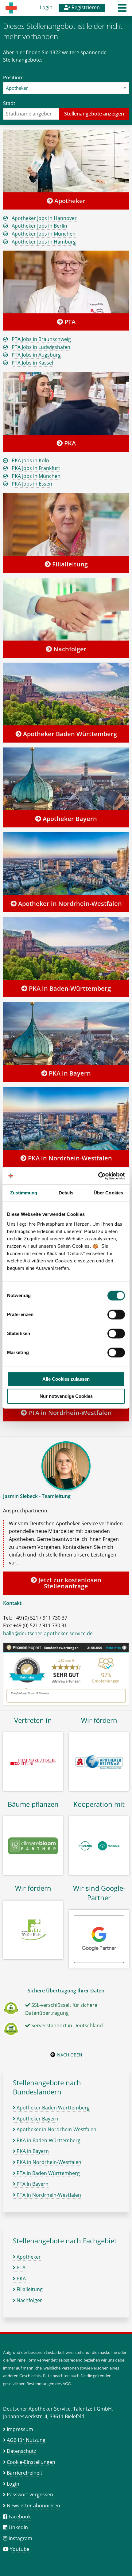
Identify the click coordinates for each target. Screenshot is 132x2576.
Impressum (20, 2429)
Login (46, 7)
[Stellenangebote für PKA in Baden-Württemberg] (66, 948)
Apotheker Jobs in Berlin (39, 226)
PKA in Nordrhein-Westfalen (69, 1158)
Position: (13, 78)
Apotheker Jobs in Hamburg (44, 242)
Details (66, 1193)
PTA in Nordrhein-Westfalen (69, 1413)
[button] (122, 10)
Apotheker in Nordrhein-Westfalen (69, 904)
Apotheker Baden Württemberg (69, 734)
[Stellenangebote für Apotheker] (66, 161)
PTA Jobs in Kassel (32, 363)
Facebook (20, 2517)
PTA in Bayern (32, 2184)
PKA (69, 443)
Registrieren (85, 7)
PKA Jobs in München (36, 476)
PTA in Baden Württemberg (48, 2173)
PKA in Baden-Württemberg (69, 988)
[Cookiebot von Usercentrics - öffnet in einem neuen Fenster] (98, 1176)
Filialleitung (69, 564)
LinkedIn (18, 2527)
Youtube (20, 2549)
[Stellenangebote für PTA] (66, 282)
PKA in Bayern (69, 1073)
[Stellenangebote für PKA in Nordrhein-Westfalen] (66, 1118)
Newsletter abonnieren (33, 2506)
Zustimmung (24, 1193)
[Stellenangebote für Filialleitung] (66, 524)
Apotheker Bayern (69, 819)
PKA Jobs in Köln (30, 460)
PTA (69, 322)
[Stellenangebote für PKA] (66, 403)
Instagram (20, 2538)
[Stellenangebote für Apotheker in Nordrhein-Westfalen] (66, 864)
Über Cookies (108, 1193)
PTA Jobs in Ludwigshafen (41, 347)
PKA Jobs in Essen (32, 484)
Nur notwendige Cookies (66, 1396)
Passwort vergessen (30, 2495)
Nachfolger (69, 649)
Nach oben (70, 2055)
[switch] (116, 1314)
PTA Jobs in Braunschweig (41, 339)
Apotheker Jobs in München (44, 234)
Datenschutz (21, 2451)
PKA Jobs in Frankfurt (36, 468)
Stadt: (10, 103)
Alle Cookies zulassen (66, 1379)
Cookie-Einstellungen (31, 2462)
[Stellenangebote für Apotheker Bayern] (66, 779)
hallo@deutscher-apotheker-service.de (48, 1633)
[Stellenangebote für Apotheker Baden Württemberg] (66, 694)
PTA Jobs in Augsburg (36, 355)
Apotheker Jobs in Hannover (44, 218)
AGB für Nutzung (26, 2440)
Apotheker (69, 201)
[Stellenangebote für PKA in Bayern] (66, 1033)
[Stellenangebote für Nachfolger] (66, 609)
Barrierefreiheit (25, 2473)
